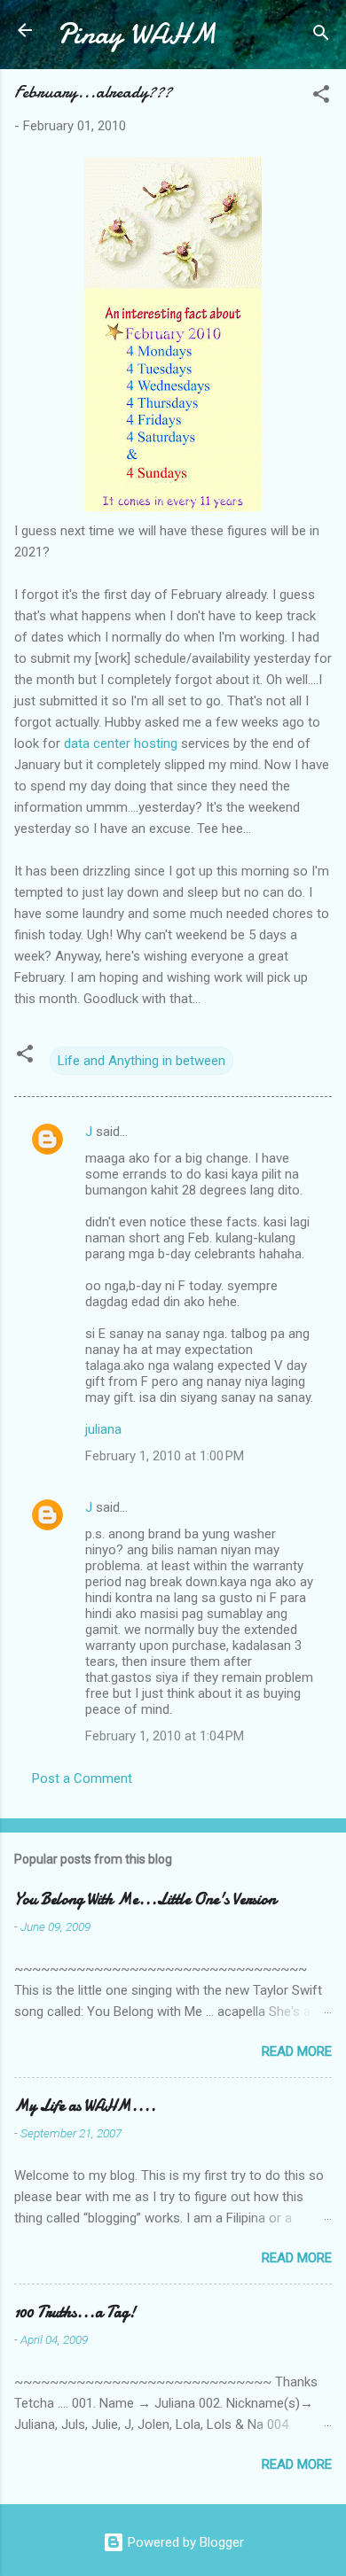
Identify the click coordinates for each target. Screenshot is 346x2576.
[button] (321, 97)
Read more (297, 2051)
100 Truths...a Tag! (75, 2312)
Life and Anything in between (142, 1061)
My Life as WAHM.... (85, 2106)
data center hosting (121, 743)
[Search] (321, 36)
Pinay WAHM (137, 34)
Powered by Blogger (184, 2542)
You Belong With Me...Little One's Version (145, 1899)
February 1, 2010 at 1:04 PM (165, 1736)
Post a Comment (82, 1778)
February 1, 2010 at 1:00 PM (165, 1456)
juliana (103, 1429)
